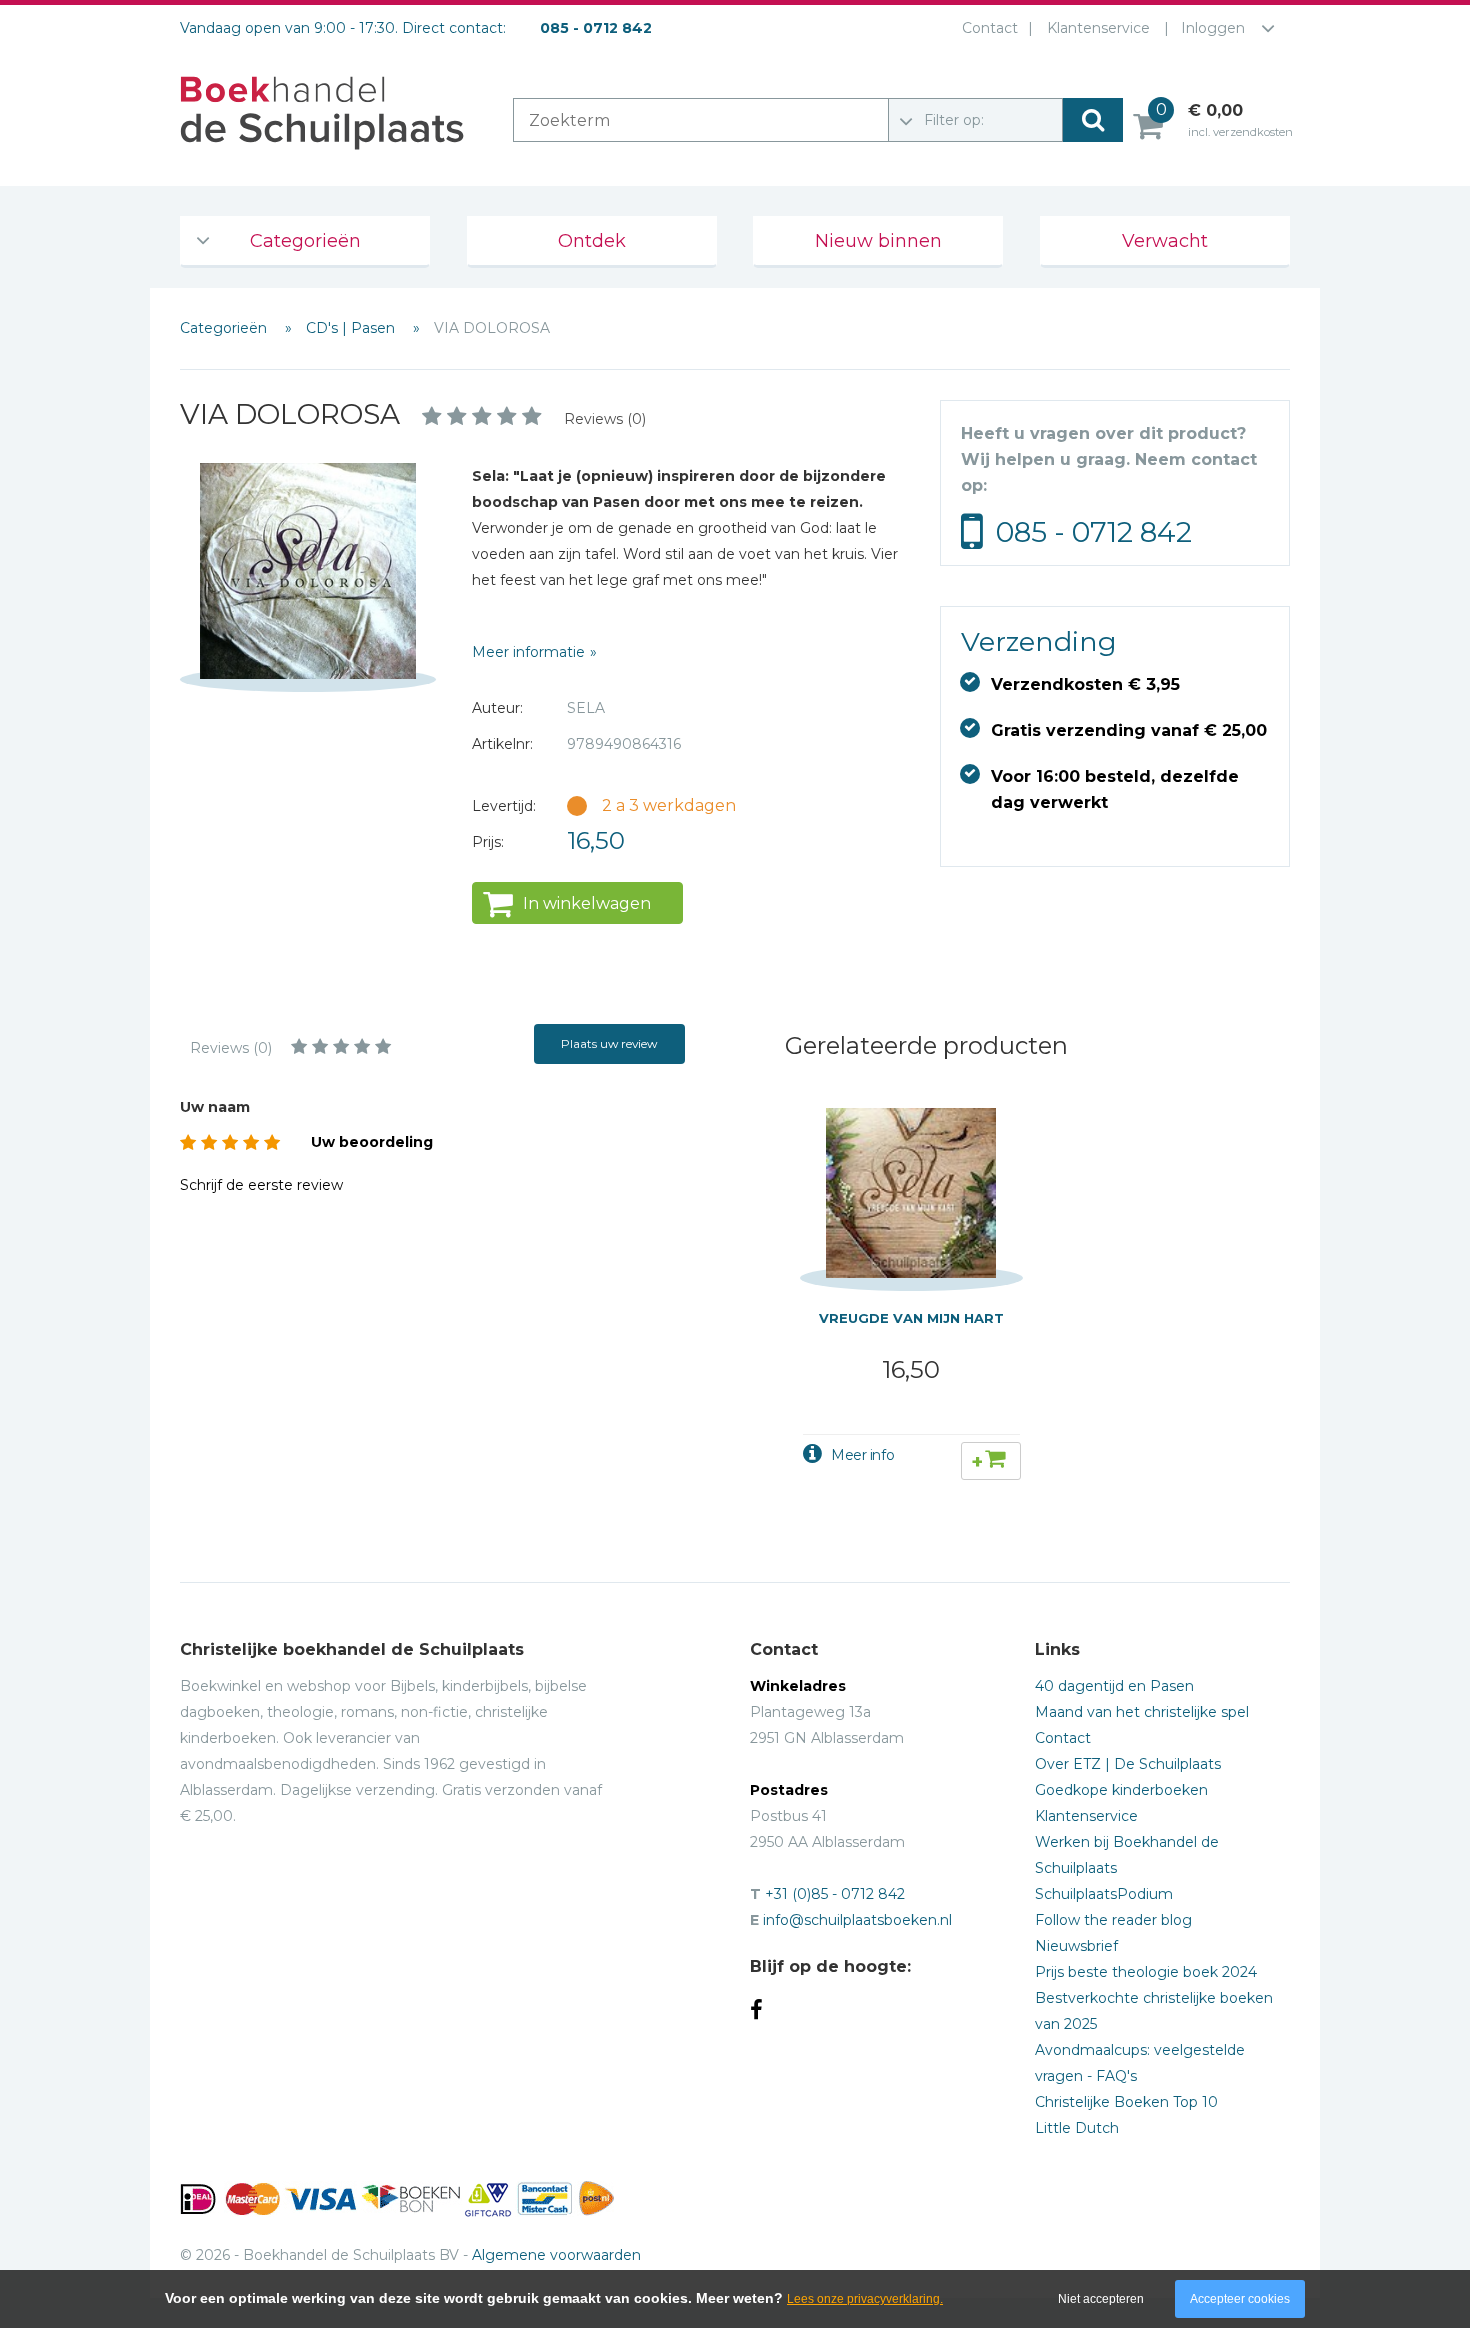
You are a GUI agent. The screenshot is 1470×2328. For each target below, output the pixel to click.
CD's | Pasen (352, 328)
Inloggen (1213, 28)
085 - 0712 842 (1094, 532)
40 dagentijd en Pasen (1114, 1686)
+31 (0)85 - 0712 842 (835, 1894)
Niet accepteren (1101, 2299)
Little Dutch (1077, 2128)
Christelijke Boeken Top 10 (1126, 2102)
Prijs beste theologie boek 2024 (1146, 1972)
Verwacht (1165, 241)
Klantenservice (1098, 28)
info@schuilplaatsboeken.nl (857, 1920)
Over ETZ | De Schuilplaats (1128, 1764)
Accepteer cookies (1240, 2299)
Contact (990, 28)
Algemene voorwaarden (556, 2255)
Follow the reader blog (1113, 1920)
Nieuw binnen (878, 241)
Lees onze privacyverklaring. (865, 2299)
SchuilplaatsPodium (1104, 1894)
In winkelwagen (587, 903)
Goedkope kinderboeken (1121, 1790)
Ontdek (592, 241)
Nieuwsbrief (1076, 1946)
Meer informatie (528, 652)
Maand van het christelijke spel (1142, 1712)
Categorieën (305, 241)
